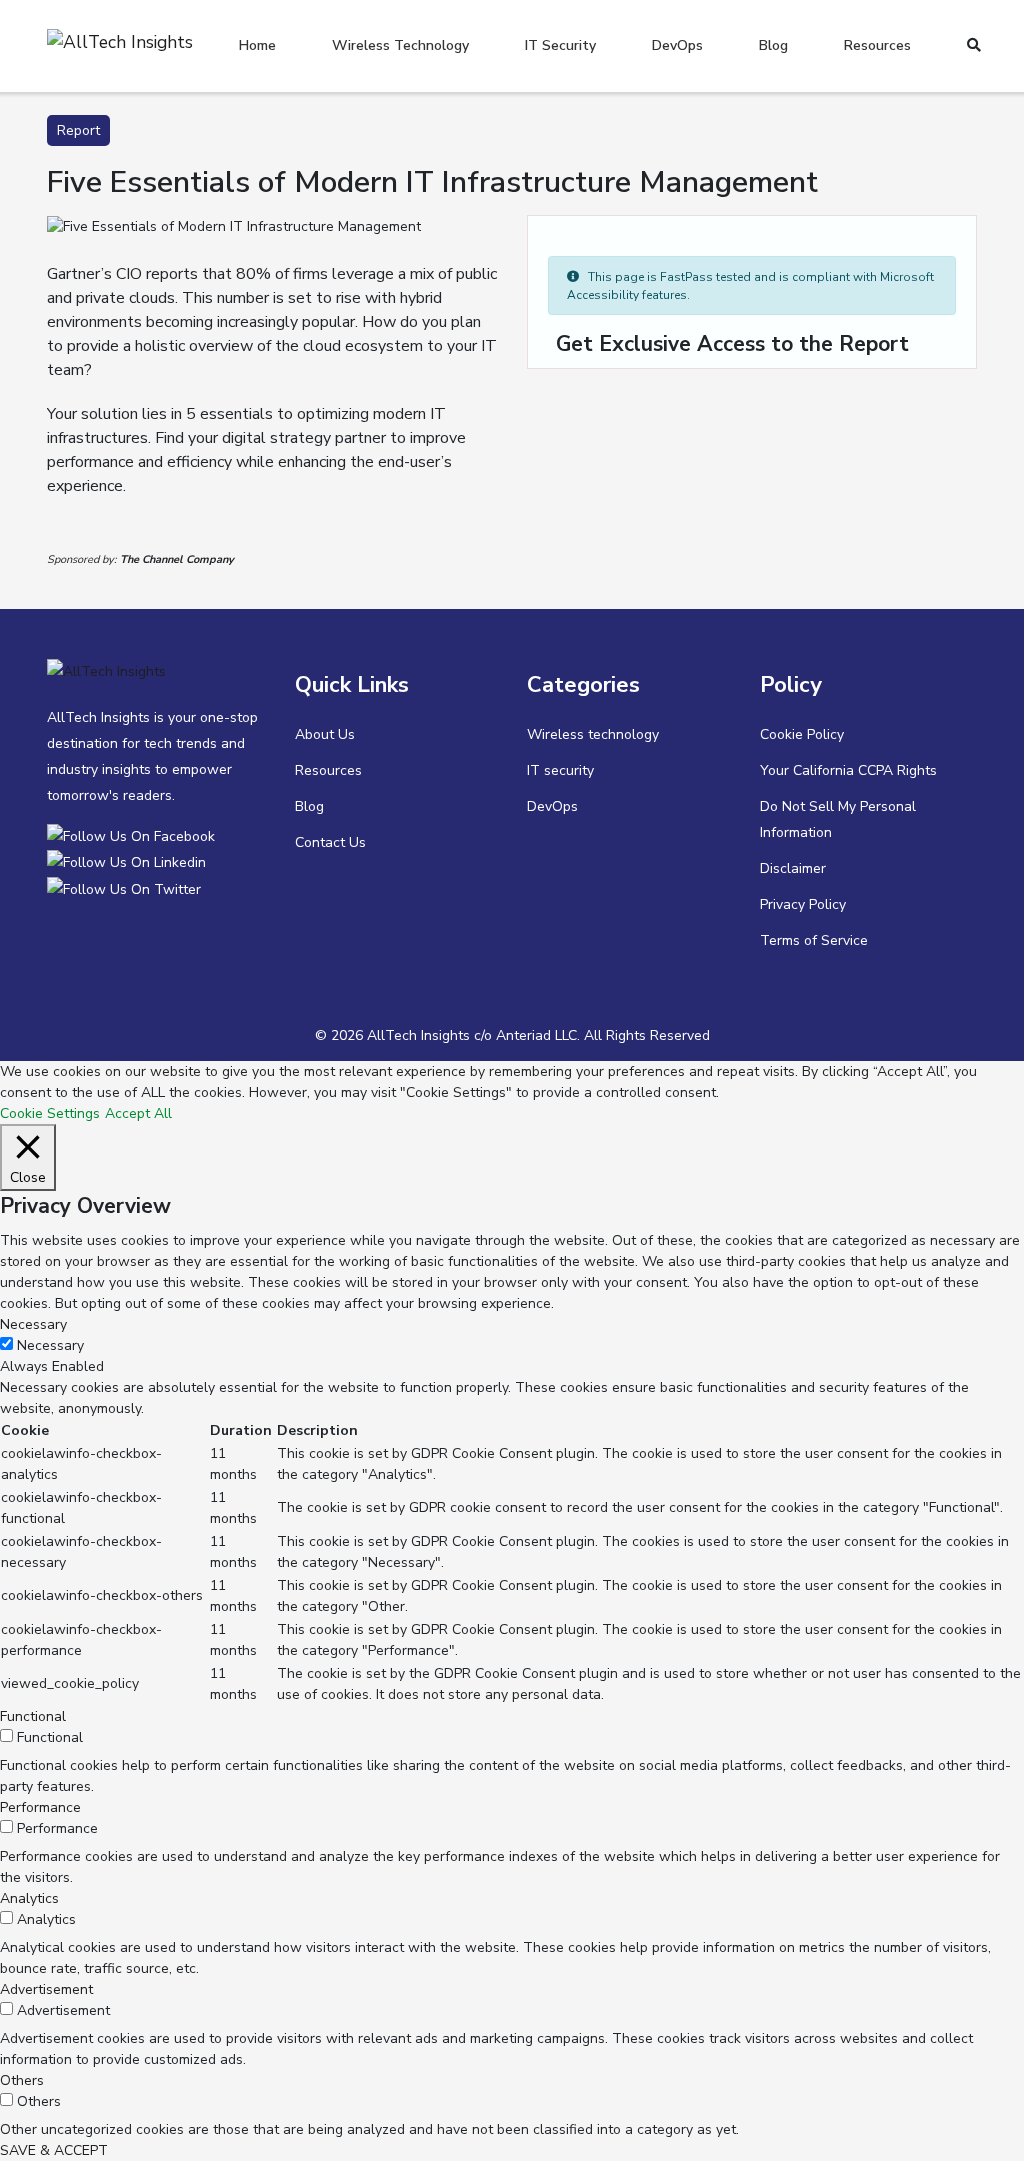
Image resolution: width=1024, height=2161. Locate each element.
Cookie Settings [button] (50, 1113)
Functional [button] (33, 1716)
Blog (773, 45)
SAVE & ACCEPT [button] (54, 2150)
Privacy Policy (803, 904)
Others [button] (22, 2080)
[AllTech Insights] (134, 835)
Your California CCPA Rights (848, 770)
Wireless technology (400, 45)
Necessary (50, 1345)
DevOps (677, 45)
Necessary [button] (33, 1324)
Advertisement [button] (46, 1989)
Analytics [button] (29, 1898)
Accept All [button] (138, 1113)
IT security (560, 45)
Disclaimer (793, 868)
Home (257, 45)
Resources (877, 45)
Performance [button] (40, 1807)
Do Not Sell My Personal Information (838, 819)
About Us (325, 734)
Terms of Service (814, 940)
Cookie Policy (802, 734)
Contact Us (330, 842)
